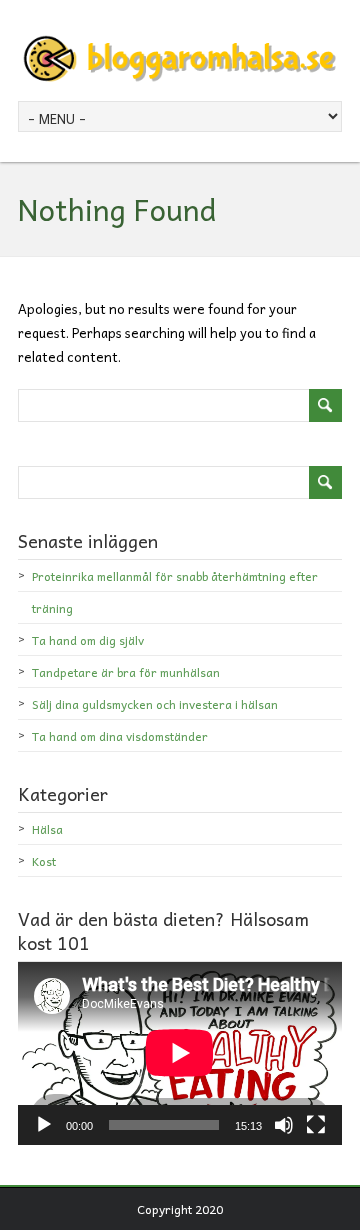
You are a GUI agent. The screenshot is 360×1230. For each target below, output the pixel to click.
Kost (44, 861)
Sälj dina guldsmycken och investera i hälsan (155, 704)
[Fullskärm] (316, 1125)
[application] (180, 1053)
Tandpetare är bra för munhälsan (126, 672)
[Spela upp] (44, 1125)
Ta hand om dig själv (88, 640)
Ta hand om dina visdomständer (120, 736)
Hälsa (47, 829)
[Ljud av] (284, 1125)
